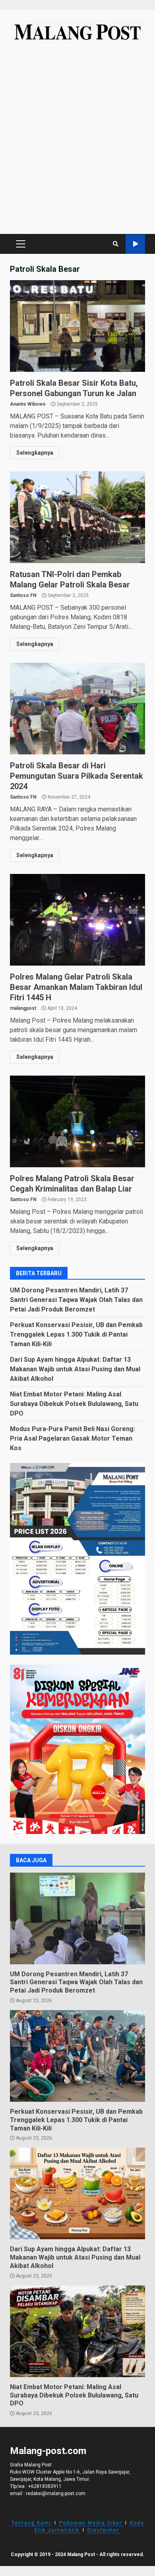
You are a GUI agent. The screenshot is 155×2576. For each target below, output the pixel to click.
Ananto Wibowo (28, 404)
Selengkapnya (35, 453)
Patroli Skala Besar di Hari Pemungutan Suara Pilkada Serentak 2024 (77, 709)
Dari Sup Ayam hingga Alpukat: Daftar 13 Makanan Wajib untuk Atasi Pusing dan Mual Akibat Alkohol (75, 1369)
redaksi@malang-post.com (56, 2494)
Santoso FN (23, 595)
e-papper (135, 244)
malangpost (23, 1008)
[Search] (116, 244)
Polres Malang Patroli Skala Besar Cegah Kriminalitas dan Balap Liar (77, 1121)
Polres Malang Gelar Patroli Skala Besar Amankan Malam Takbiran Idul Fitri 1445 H (77, 920)
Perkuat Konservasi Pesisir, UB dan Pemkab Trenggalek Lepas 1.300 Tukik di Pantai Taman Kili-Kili (76, 1334)
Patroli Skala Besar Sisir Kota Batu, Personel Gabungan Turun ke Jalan (77, 326)
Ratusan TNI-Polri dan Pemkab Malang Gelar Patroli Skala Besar (77, 517)
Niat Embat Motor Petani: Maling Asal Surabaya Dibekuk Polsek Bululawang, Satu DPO (74, 1404)
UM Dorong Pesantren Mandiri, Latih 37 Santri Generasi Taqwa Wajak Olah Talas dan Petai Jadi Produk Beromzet (76, 1300)
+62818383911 (45, 2486)
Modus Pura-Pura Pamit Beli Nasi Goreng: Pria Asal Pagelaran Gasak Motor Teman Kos (73, 1438)
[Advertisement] (77, 142)
